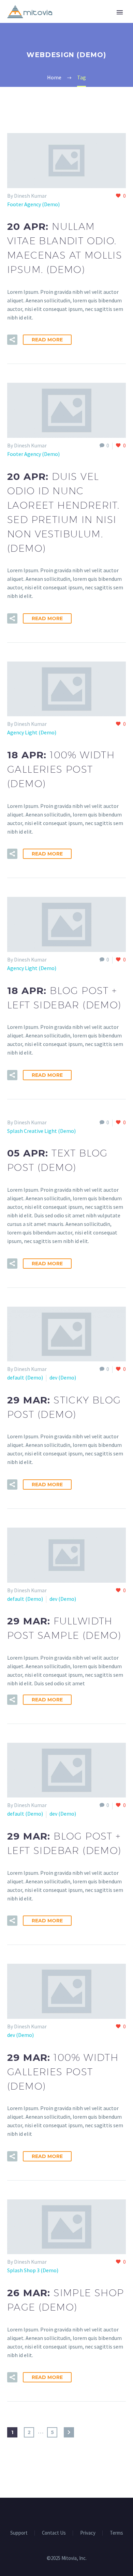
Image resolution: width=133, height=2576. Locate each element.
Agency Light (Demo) (32, 732)
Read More (47, 340)
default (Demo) (25, 1377)
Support (19, 2533)
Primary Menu (120, 12)
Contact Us (54, 2533)
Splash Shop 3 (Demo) (33, 2270)
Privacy (88, 2533)
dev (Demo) (63, 1377)
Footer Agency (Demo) (33, 204)
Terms (116, 2533)
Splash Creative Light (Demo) (41, 1131)
